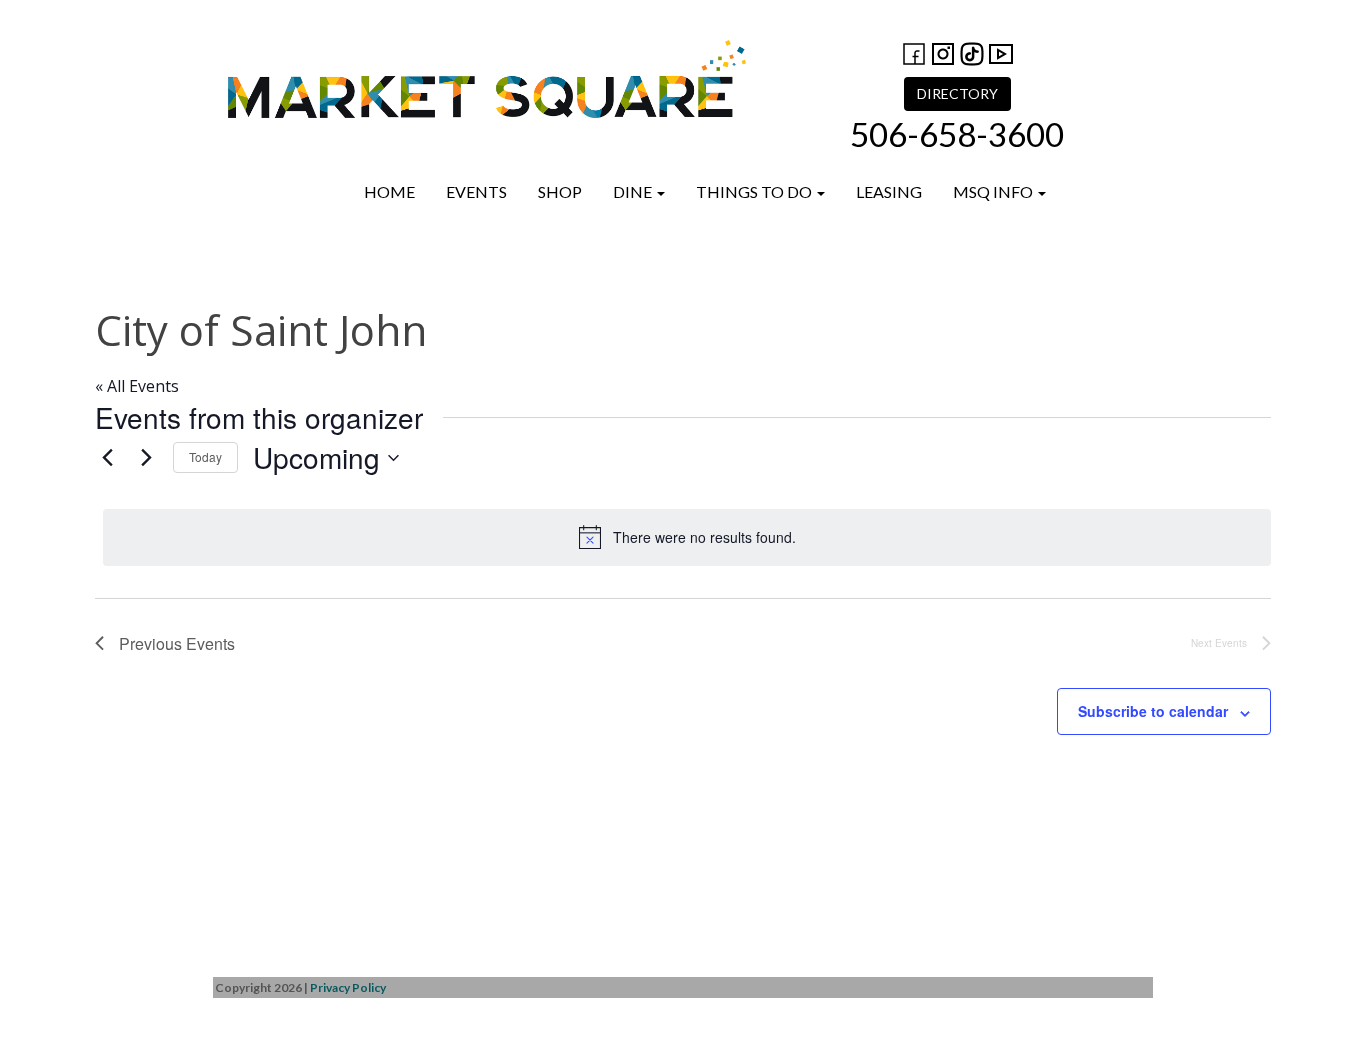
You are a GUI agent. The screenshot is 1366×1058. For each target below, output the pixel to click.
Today (205, 456)
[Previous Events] (107, 458)
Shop (560, 191)
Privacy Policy (348, 987)
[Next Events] (146, 458)
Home (389, 191)
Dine (634, 191)
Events (476, 191)
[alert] (687, 537)
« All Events (137, 386)
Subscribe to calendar (1153, 711)
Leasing (889, 191)
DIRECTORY (957, 93)
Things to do (755, 191)
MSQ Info (994, 191)
